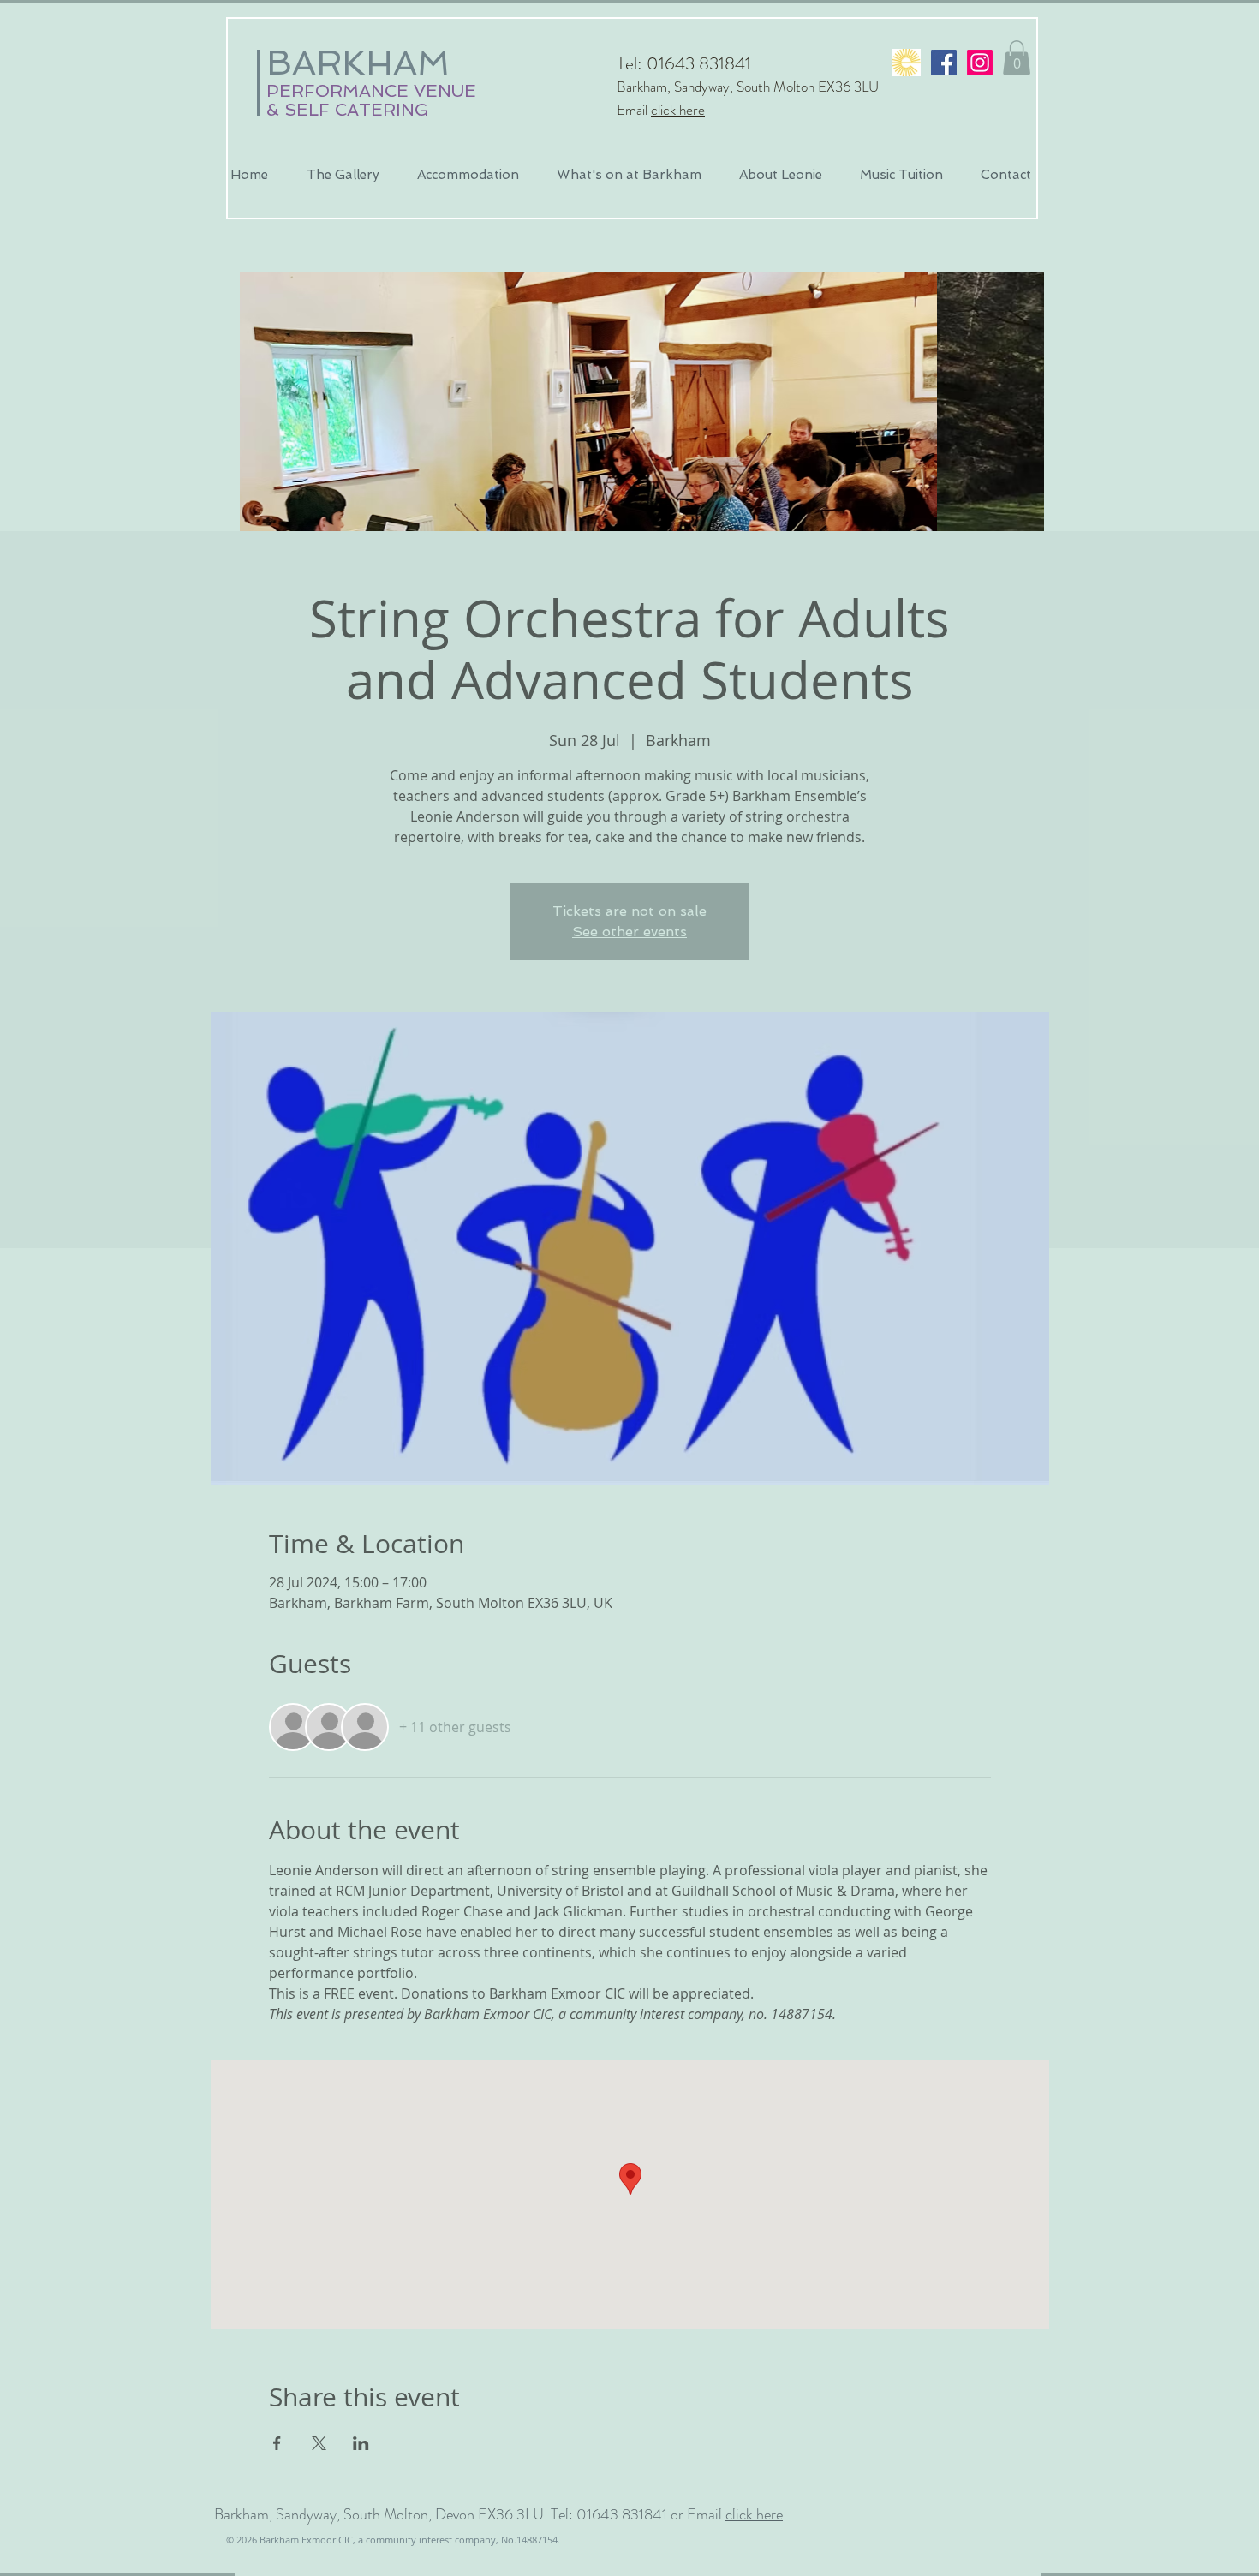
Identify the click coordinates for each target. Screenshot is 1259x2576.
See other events (629, 932)
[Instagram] (980, 63)
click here (678, 110)
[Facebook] (944, 63)
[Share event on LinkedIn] (361, 2443)
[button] (1017, 58)
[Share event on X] (319, 2443)
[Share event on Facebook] (277, 2443)
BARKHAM (358, 63)
